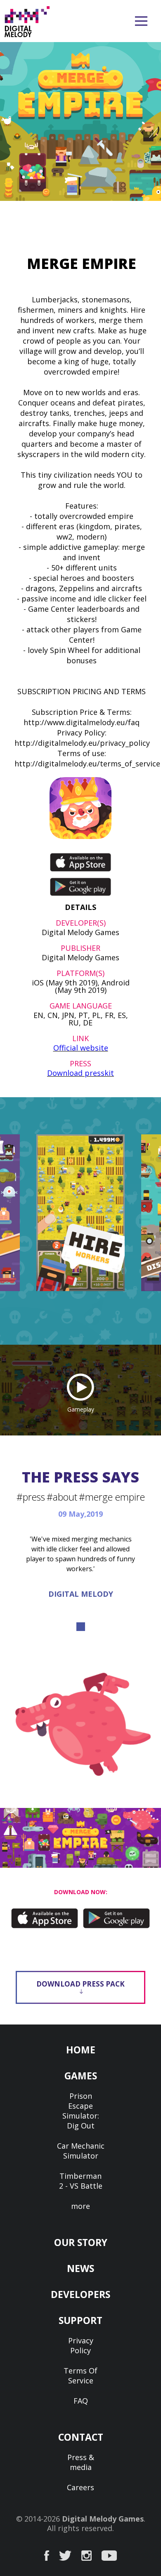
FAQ (81, 2401)
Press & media (81, 2462)
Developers (80, 2294)
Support (80, 2320)
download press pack (80, 1984)
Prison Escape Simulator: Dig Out (81, 2111)
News (80, 2268)
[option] (80, 1213)
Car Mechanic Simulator (81, 2151)
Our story (81, 2242)
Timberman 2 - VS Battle (81, 2181)
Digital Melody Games (103, 2519)
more (80, 2206)
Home (81, 2050)
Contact (81, 2437)
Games (81, 2076)
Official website (81, 1048)
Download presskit (80, 1073)
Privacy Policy (81, 2345)
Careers (80, 2487)
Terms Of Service (80, 2376)
